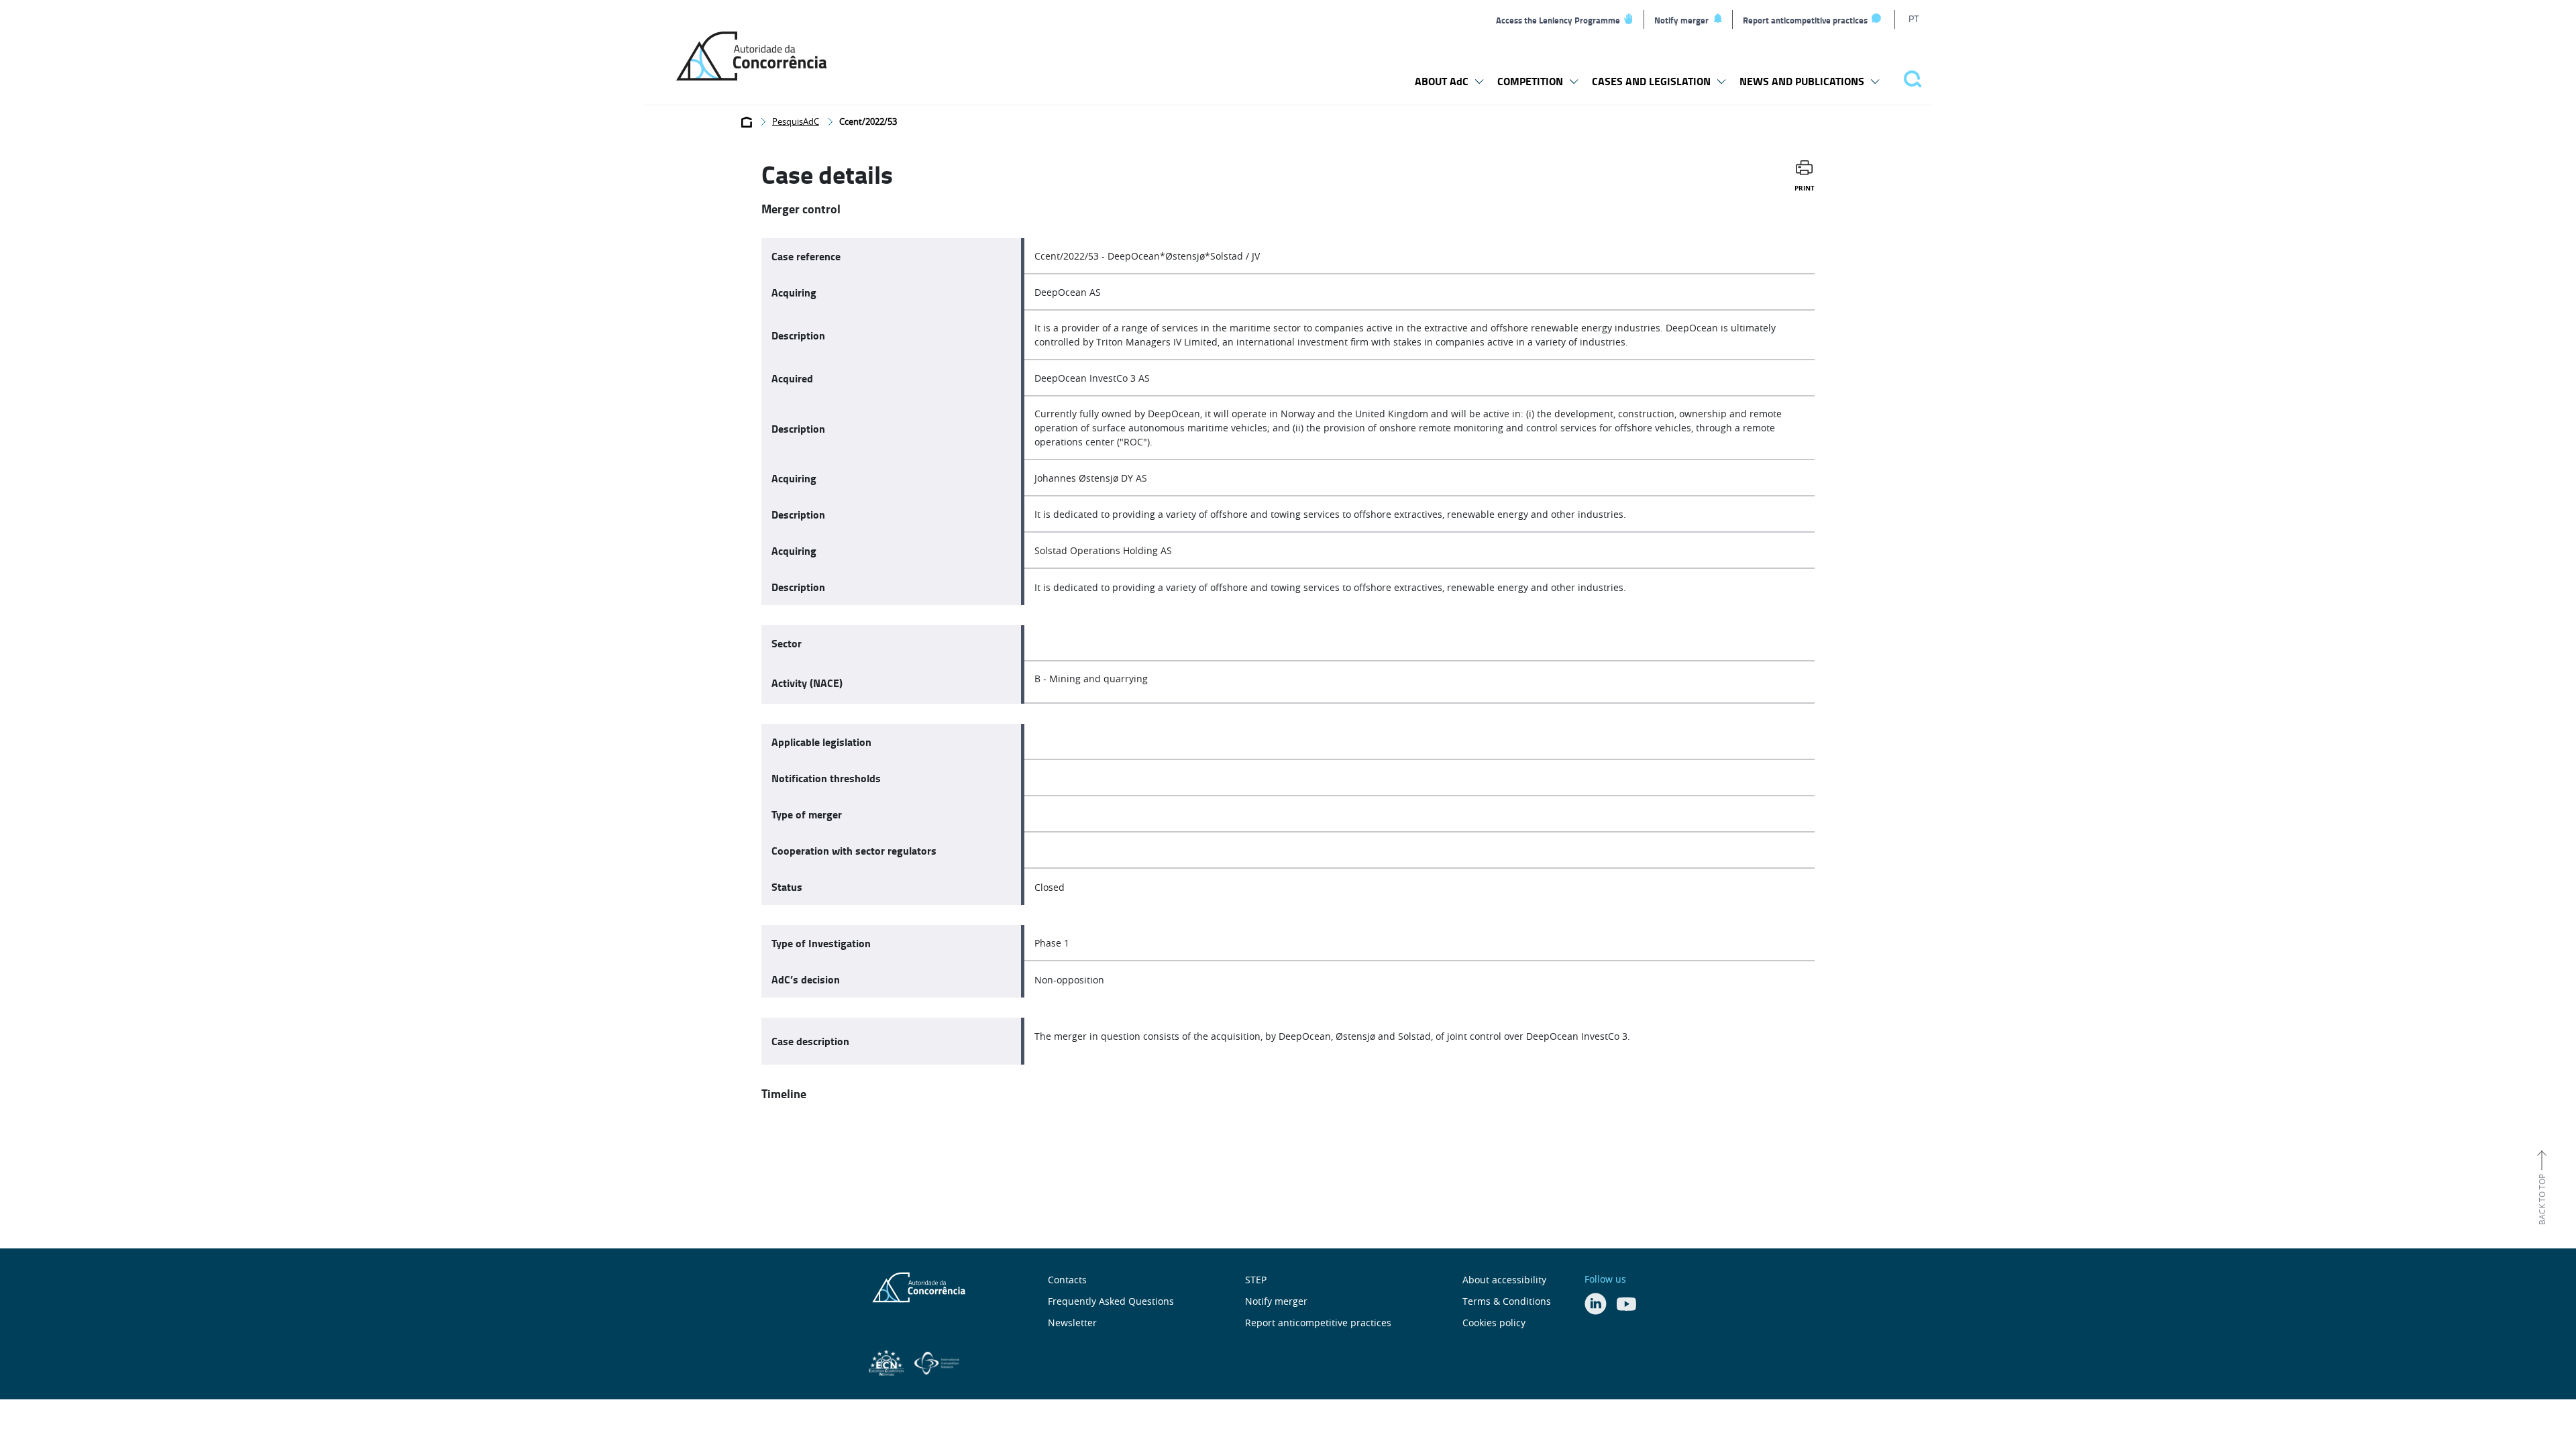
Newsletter (1072, 1323)
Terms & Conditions (1507, 1301)
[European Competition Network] (888, 1361)
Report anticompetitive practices (1805, 20)
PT (1914, 18)
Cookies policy (1494, 1323)
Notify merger (1681, 20)
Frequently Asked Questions (1111, 1301)
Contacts (1067, 1280)
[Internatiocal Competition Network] (937, 1361)
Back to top (2542, 1199)
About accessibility (1504, 1280)
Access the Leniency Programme (1558, 20)
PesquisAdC (796, 121)
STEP (1256, 1280)
